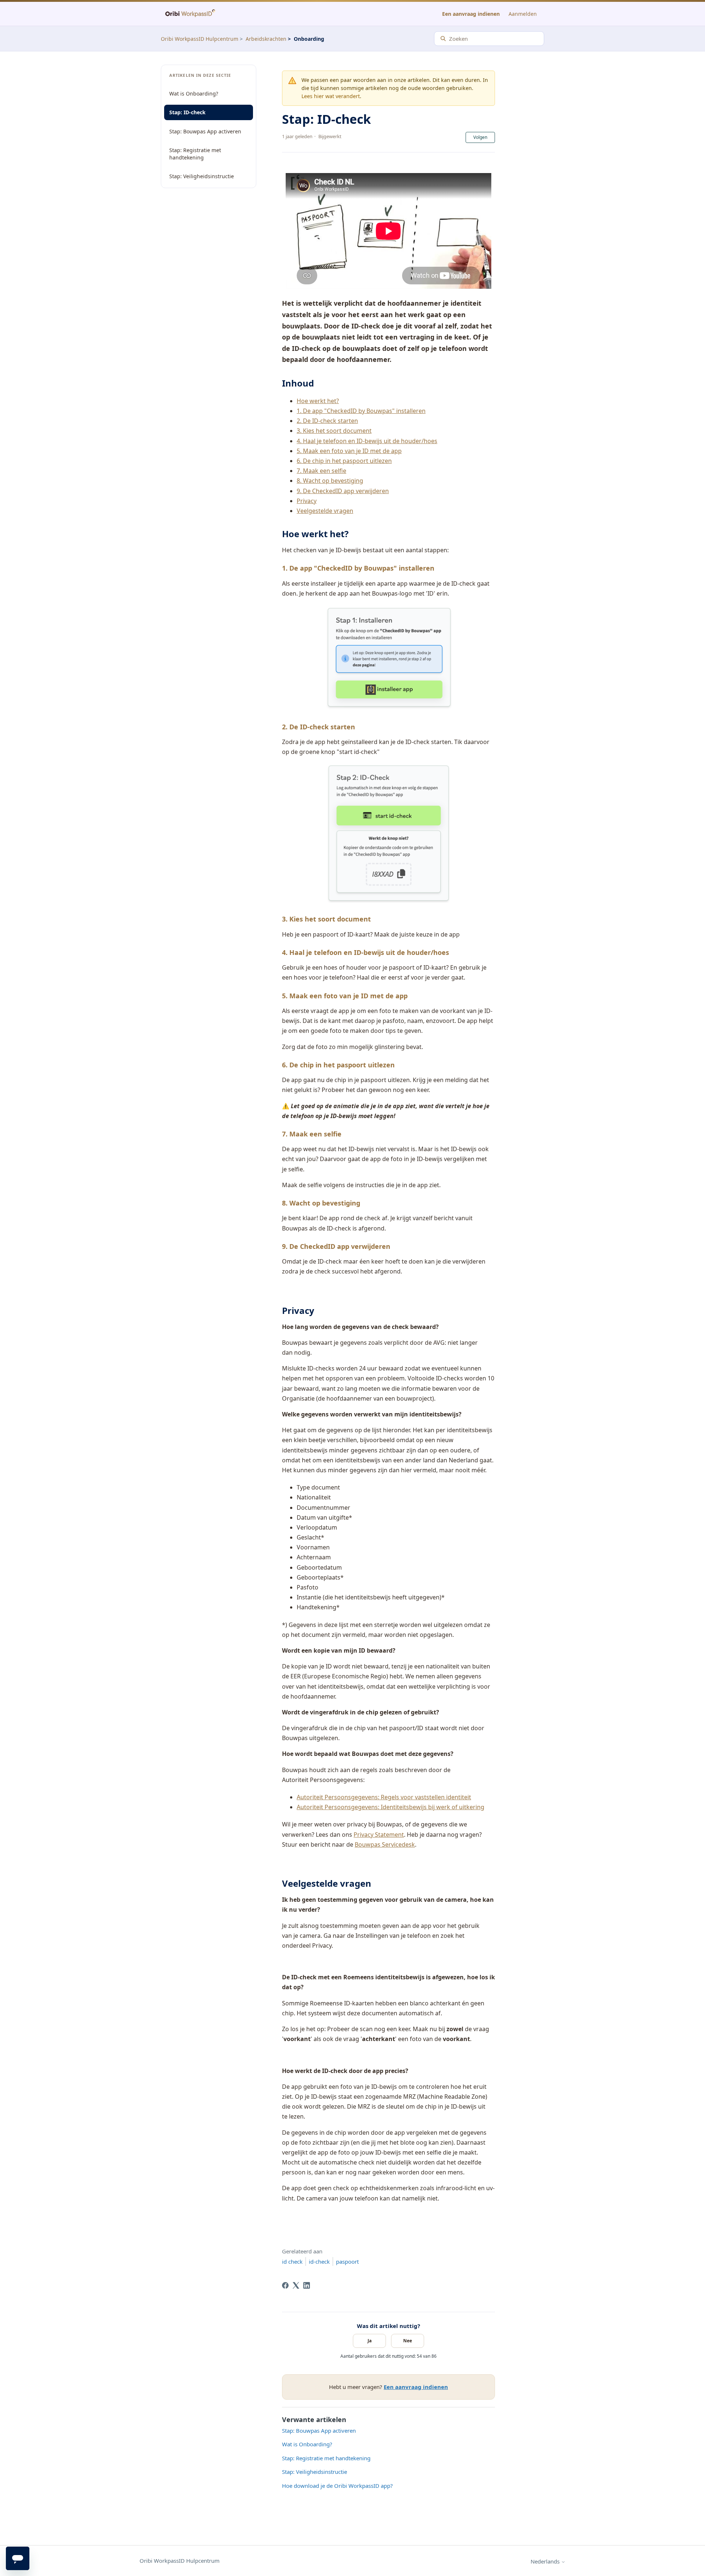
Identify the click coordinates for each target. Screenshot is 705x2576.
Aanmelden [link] (523, 14)
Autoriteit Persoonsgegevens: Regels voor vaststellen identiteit (384, 1797)
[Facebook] (285, 2285)
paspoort (347, 2261)
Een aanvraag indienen (471, 14)
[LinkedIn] (307, 2285)
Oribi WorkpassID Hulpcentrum (200, 39)
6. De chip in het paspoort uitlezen (344, 461)
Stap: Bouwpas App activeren (205, 131)
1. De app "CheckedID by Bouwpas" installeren (361, 411)
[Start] (190, 14)
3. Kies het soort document (334, 431)
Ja (370, 2341)
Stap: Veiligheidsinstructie (202, 176)
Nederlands (546, 2561)
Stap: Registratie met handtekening (195, 154)
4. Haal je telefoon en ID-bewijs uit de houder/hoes (367, 441)
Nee (408, 2341)
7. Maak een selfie (321, 471)
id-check (319, 2261)
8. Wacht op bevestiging (330, 481)
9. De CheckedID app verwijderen (343, 491)
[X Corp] (296, 2285)
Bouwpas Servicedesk (385, 1844)
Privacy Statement (379, 1835)
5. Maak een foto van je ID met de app (349, 451)
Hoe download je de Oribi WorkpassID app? (337, 2486)
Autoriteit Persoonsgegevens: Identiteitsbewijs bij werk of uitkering (391, 1807)
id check (292, 2261)
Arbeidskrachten (266, 39)
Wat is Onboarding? (194, 94)
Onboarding (309, 39)
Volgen (480, 137)
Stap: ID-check (187, 112)
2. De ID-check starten (327, 421)
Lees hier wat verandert (331, 96)
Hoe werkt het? (318, 401)
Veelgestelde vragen (325, 511)
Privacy (307, 501)
